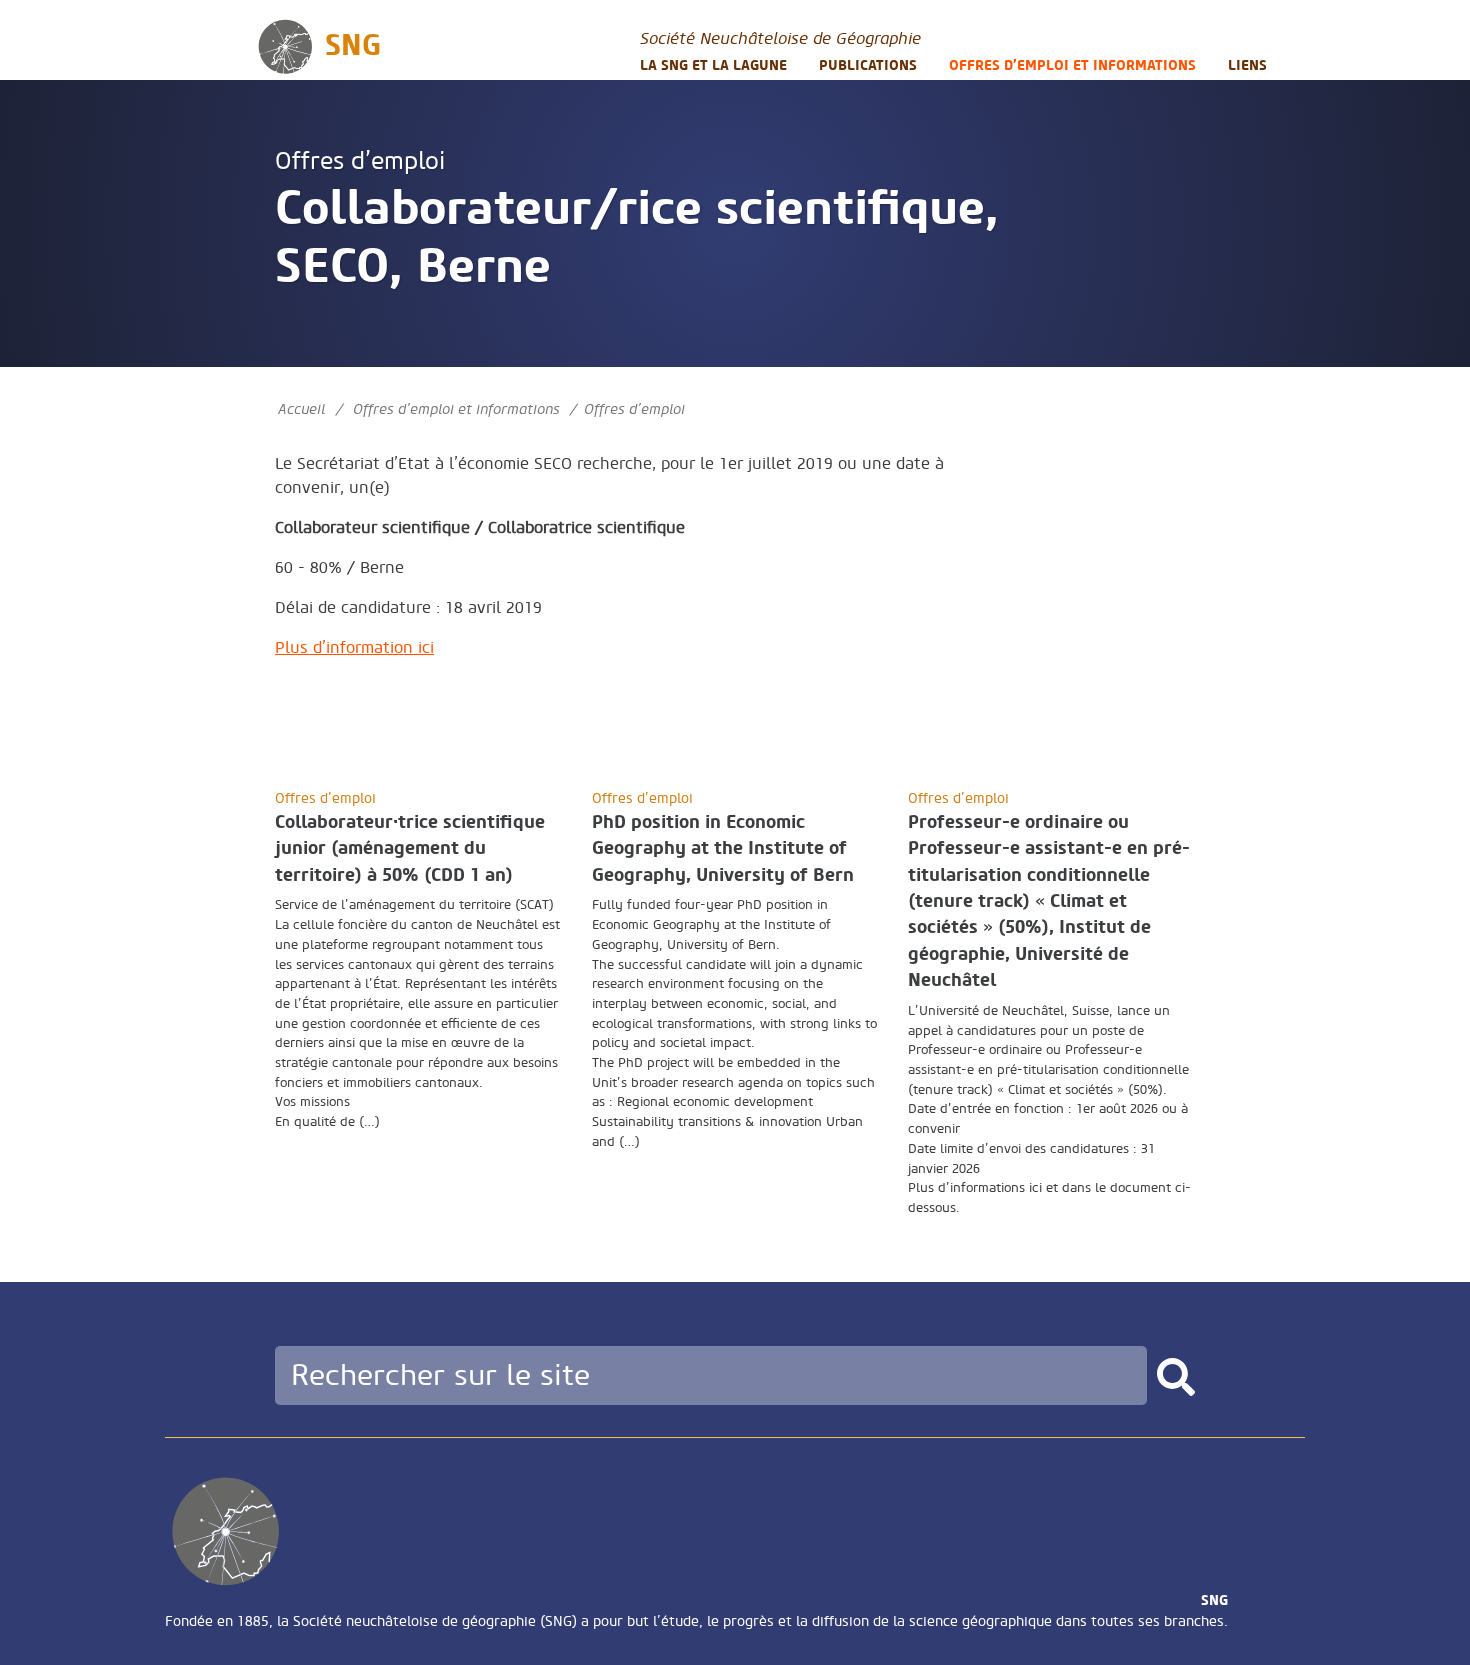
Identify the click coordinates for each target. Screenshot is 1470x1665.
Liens (1247, 65)
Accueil (301, 409)
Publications (868, 65)
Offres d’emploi (360, 161)
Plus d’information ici (354, 648)
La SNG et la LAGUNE (713, 65)
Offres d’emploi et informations (1072, 65)
